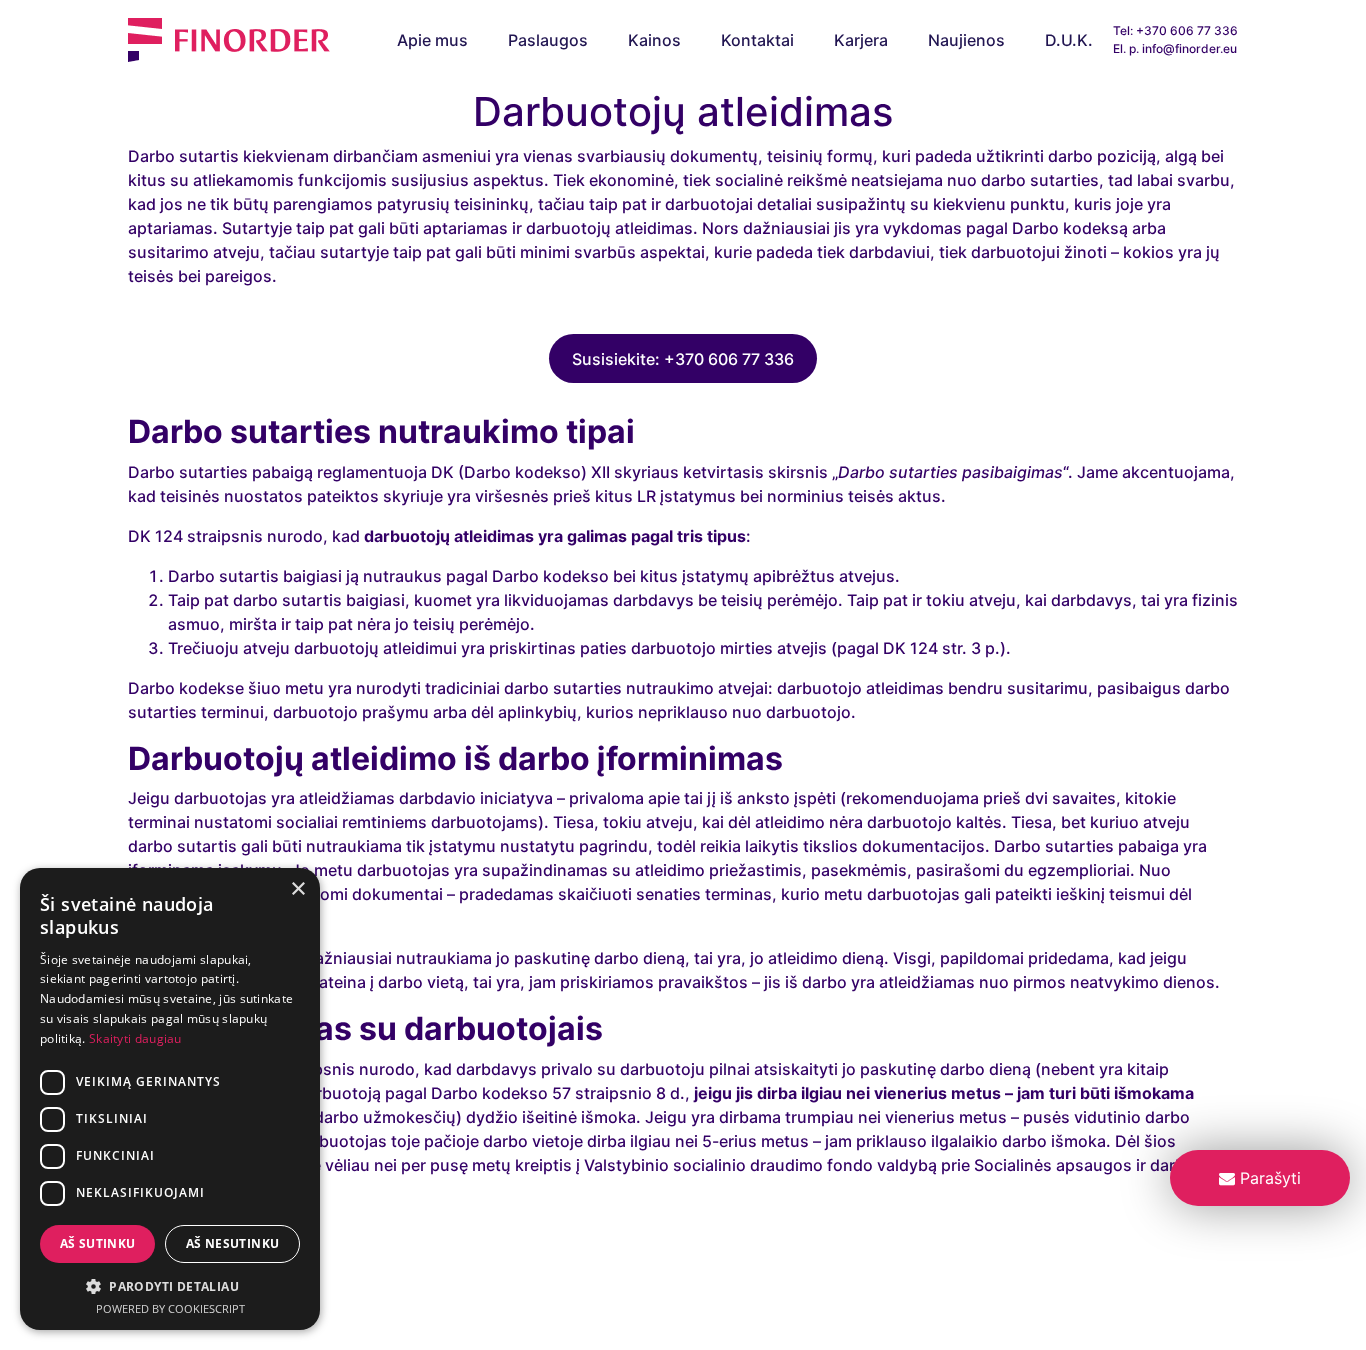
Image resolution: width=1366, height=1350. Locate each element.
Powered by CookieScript (170, 1308)
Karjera (861, 40)
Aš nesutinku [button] (233, 1243)
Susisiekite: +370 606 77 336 (683, 359)
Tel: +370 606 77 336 (1175, 30)
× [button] (297, 889)
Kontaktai (757, 40)
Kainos (654, 40)
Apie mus (432, 40)
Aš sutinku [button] (98, 1243)
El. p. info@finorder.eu (1175, 48)
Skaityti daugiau (135, 1038)
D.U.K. (1069, 40)
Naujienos (966, 40)
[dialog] (170, 1099)
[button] (170, 1286)
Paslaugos (548, 40)
